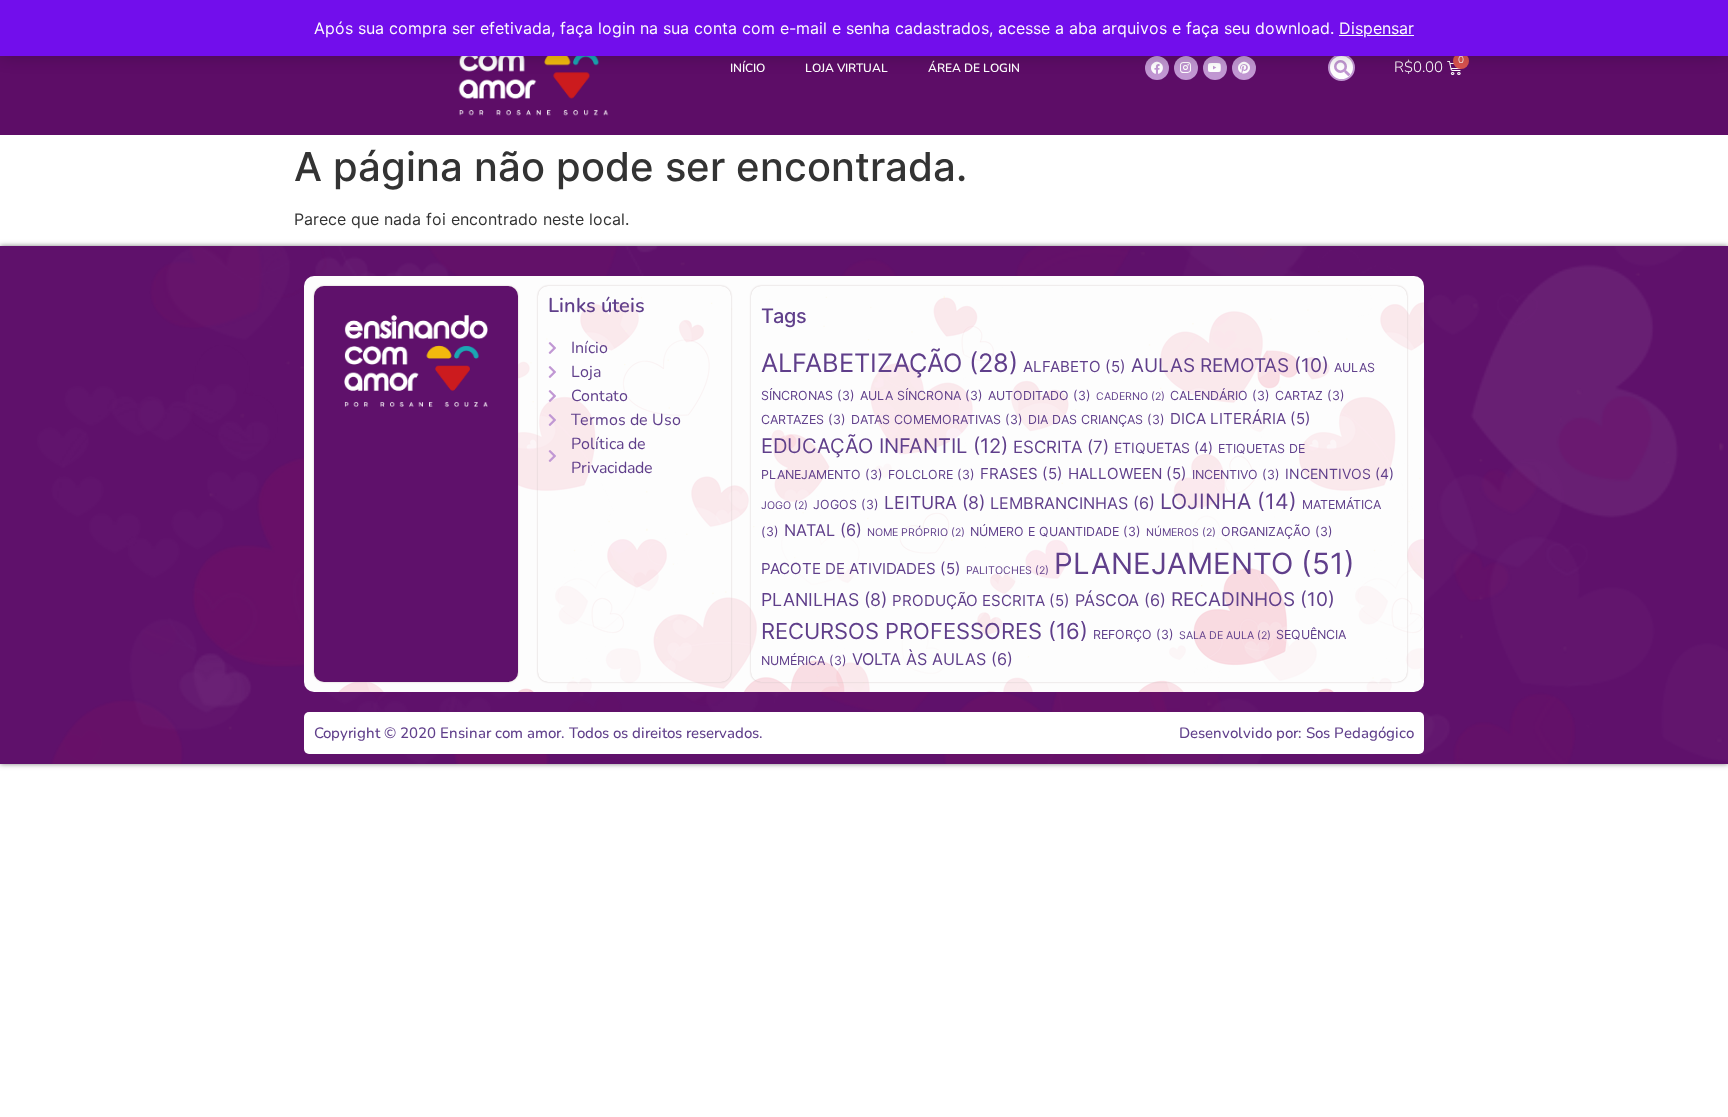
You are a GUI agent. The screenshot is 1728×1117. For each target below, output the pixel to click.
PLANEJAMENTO (1204, 563)
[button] (1341, 67)
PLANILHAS (824, 599)
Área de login (974, 68)
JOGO (784, 505)
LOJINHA (1228, 501)
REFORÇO (1133, 634)
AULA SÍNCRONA (921, 395)
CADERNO (1130, 396)
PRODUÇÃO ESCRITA (981, 600)
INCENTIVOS (1339, 473)
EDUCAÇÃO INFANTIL (884, 445)
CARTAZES (803, 419)
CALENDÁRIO (1220, 395)
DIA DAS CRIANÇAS (1096, 419)
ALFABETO (1074, 366)
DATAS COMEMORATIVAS (937, 419)
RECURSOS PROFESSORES (924, 631)
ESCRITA (1061, 447)
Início (747, 68)
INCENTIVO (1236, 474)
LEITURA (934, 502)
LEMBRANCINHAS (1072, 503)
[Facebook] (1157, 68)
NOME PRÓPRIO (916, 532)
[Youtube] (1215, 68)
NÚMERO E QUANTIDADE (1055, 531)
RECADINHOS (1253, 599)
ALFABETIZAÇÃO (889, 362)
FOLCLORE (931, 474)
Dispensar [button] (1376, 28)
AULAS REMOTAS (1230, 365)
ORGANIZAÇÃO (1277, 531)
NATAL (823, 530)
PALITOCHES (1007, 570)
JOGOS (846, 504)
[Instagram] (1186, 68)
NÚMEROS (1181, 532)
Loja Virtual (846, 68)
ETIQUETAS (1163, 447)
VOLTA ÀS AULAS (932, 659)
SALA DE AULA (1225, 635)
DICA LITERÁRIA (1240, 418)
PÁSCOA (1120, 600)
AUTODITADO (1039, 395)
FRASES (1021, 473)
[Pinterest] (1244, 68)
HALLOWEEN (1127, 473)
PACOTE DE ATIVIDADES (861, 568)
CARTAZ (1310, 395)
